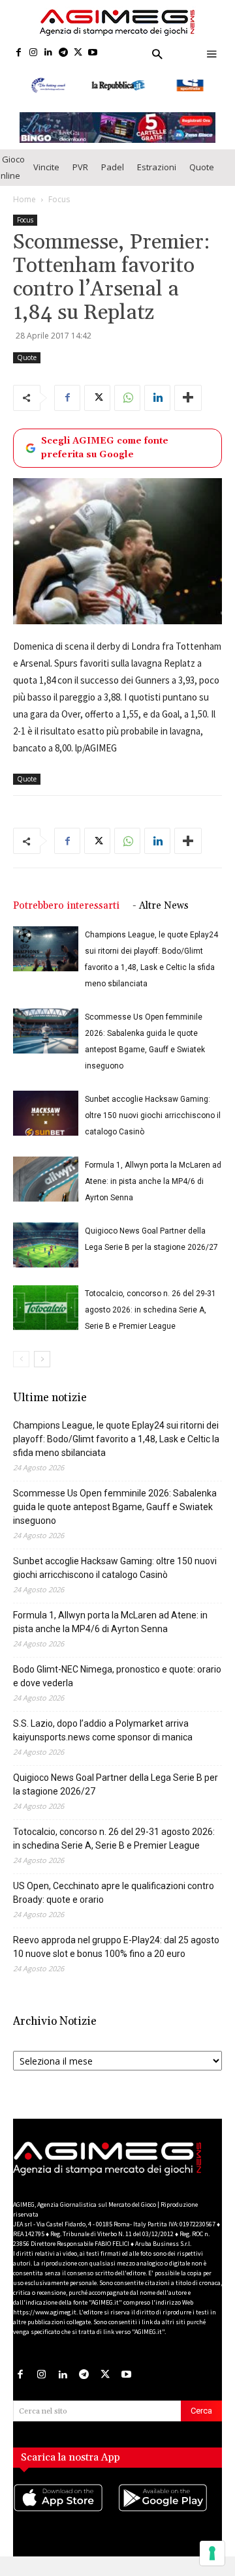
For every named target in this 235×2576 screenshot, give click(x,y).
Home (24, 199)
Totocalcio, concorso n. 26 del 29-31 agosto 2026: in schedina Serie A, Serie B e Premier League (150, 1310)
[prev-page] (21, 1359)
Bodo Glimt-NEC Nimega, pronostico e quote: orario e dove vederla (117, 1676)
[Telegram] (63, 53)
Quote (202, 167)
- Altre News (161, 906)
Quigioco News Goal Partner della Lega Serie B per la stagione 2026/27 (116, 1784)
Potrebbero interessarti (66, 906)
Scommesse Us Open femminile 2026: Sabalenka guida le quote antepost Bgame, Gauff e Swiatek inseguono (115, 1507)
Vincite (46, 167)
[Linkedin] (49, 53)
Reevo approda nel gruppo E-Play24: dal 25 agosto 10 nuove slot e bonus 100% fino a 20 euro (116, 1947)
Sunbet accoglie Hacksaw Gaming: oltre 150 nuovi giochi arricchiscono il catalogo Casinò (153, 1115)
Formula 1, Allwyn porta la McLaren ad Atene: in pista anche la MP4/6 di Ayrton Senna (153, 1181)
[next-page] (42, 1359)
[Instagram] (34, 53)
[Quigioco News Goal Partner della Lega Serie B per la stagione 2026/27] (46, 1245)
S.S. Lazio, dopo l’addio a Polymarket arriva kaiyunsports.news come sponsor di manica (103, 1730)
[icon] (65, 2511)
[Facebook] (19, 53)
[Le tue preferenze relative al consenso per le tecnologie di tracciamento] (212, 2553)
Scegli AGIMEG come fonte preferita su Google (105, 448)
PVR (80, 167)
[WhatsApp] (127, 398)
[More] (188, 398)
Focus (59, 199)
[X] (78, 53)
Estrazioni (157, 167)
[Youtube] (93, 53)
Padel (113, 167)
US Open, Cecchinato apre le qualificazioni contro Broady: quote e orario (114, 1893)
